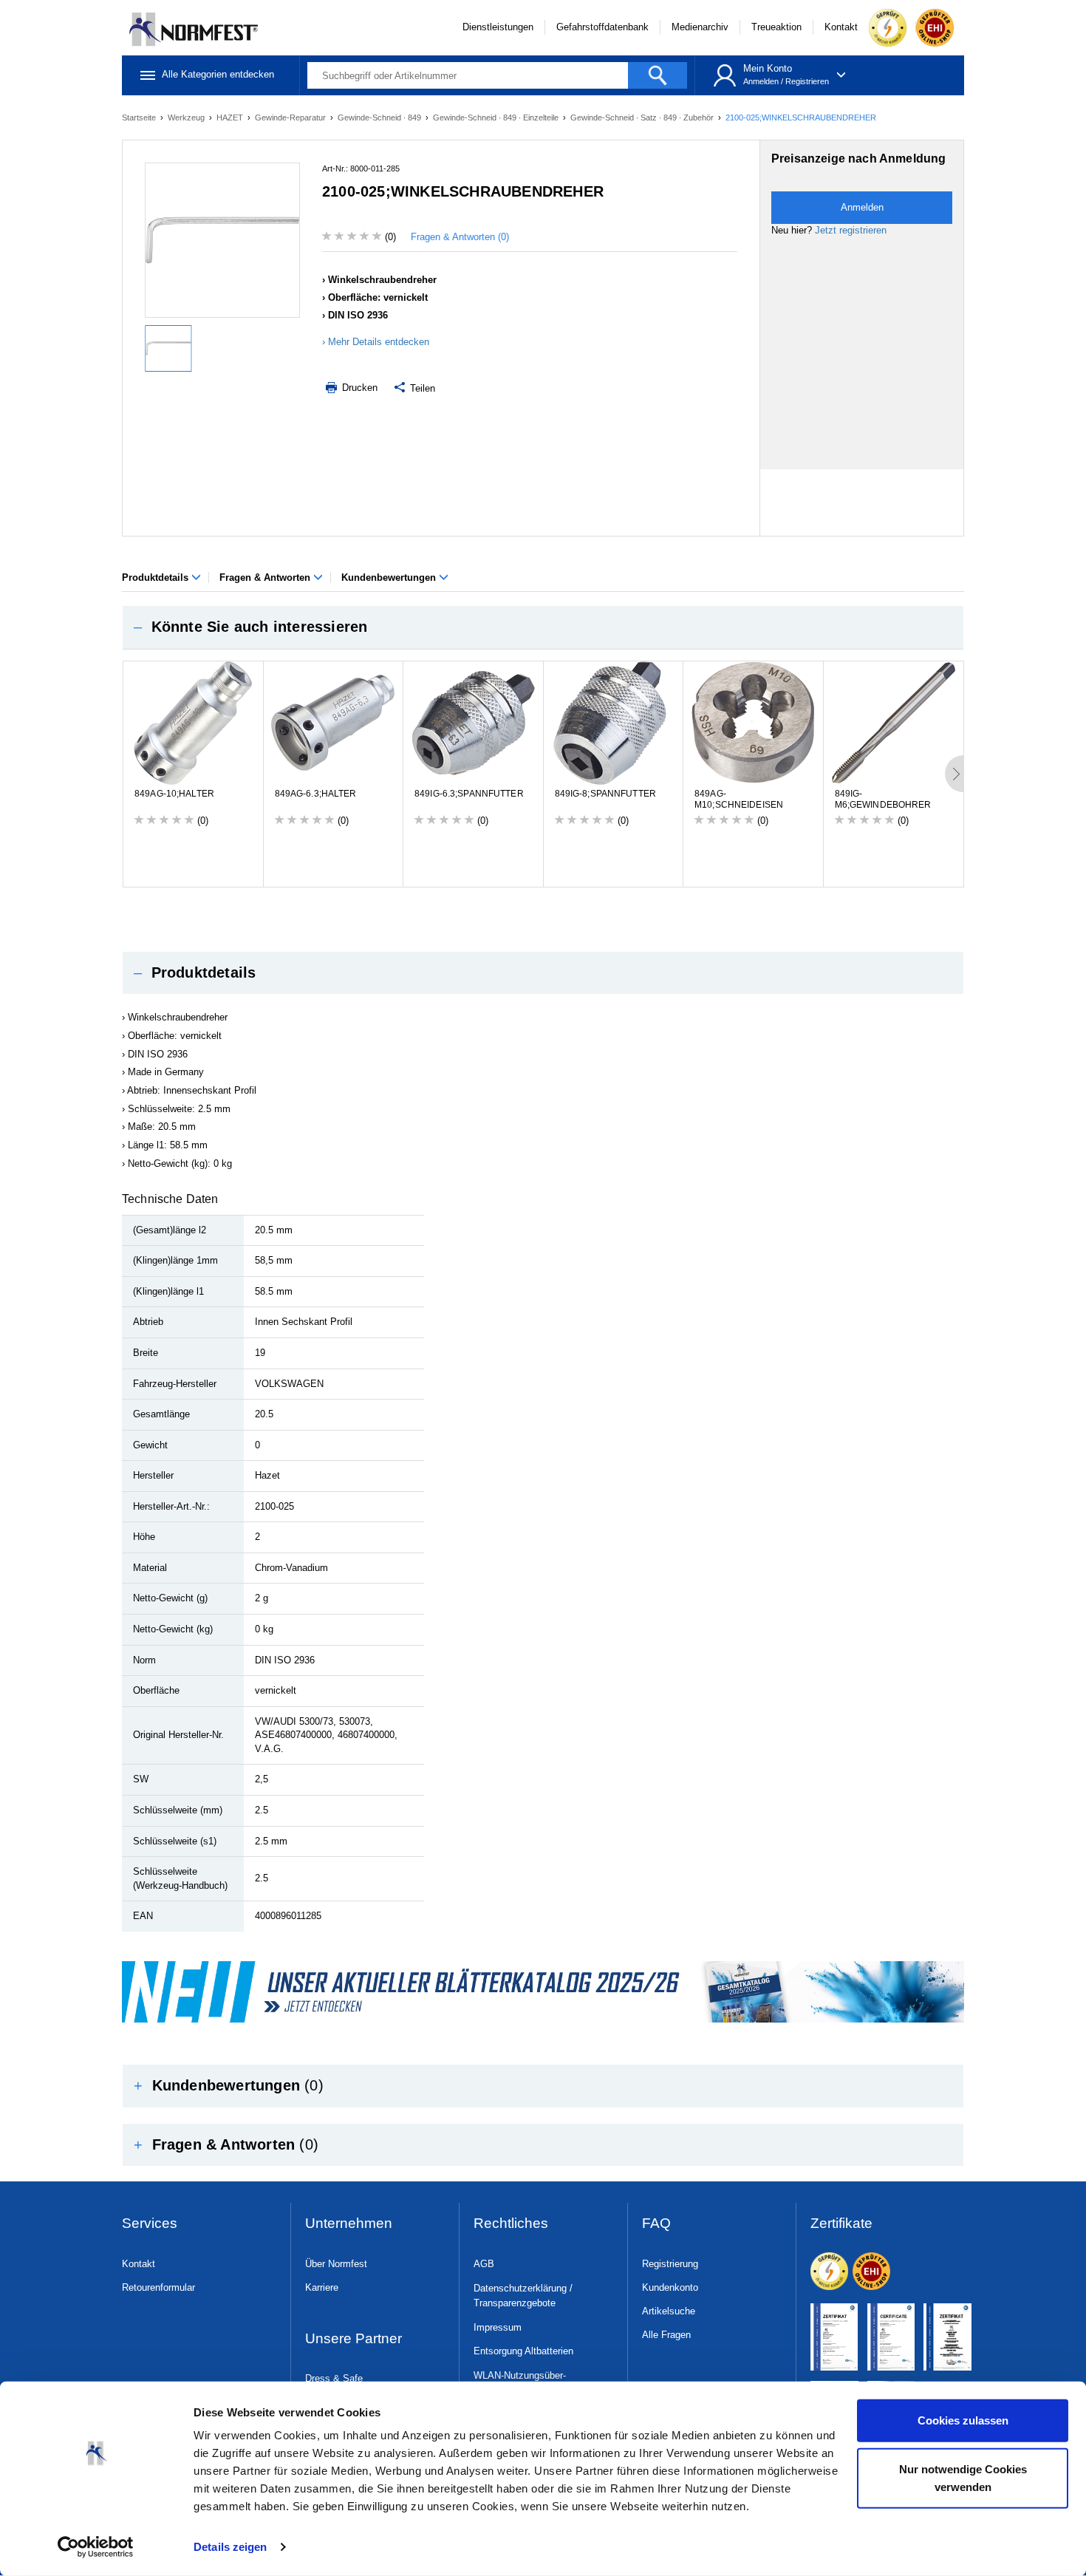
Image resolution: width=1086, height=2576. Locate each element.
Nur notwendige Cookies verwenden (963, 2477)
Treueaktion (776, 27)
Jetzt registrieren (851, 230)
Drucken (358, 388)
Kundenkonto (670, 2287)
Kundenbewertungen (390, 577)
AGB (484, 2264)
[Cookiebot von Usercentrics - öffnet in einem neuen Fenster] (96, 2547)
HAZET (231, 117)
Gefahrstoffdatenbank (602, 27)
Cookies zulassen (963, 2420)
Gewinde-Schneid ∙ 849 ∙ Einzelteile (497, 117)
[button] (543, 627)
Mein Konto (768, 68)
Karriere (322, 2287)
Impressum (498, 2327)
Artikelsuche (669, 2311)
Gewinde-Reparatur (291, 117)
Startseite (140, 117)
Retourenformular (158, 2287)
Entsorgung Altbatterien (523, 2351)
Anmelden (761, 81)
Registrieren (807, 81)
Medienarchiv (700, 27)
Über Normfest (336, 2264)
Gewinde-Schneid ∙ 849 (380, 117)
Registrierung (670, 2264)
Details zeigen (230, 2547)
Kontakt (841, 27)
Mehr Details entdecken (379, 342)
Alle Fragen (666, 2335)
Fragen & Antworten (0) (460, 237)
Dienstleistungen (498, 27)
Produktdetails (157, 577)
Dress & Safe (334, 2378)
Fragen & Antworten (266, 577)
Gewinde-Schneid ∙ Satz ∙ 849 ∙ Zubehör (643, 117)
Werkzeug (187, 117)
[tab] (543, 627)
